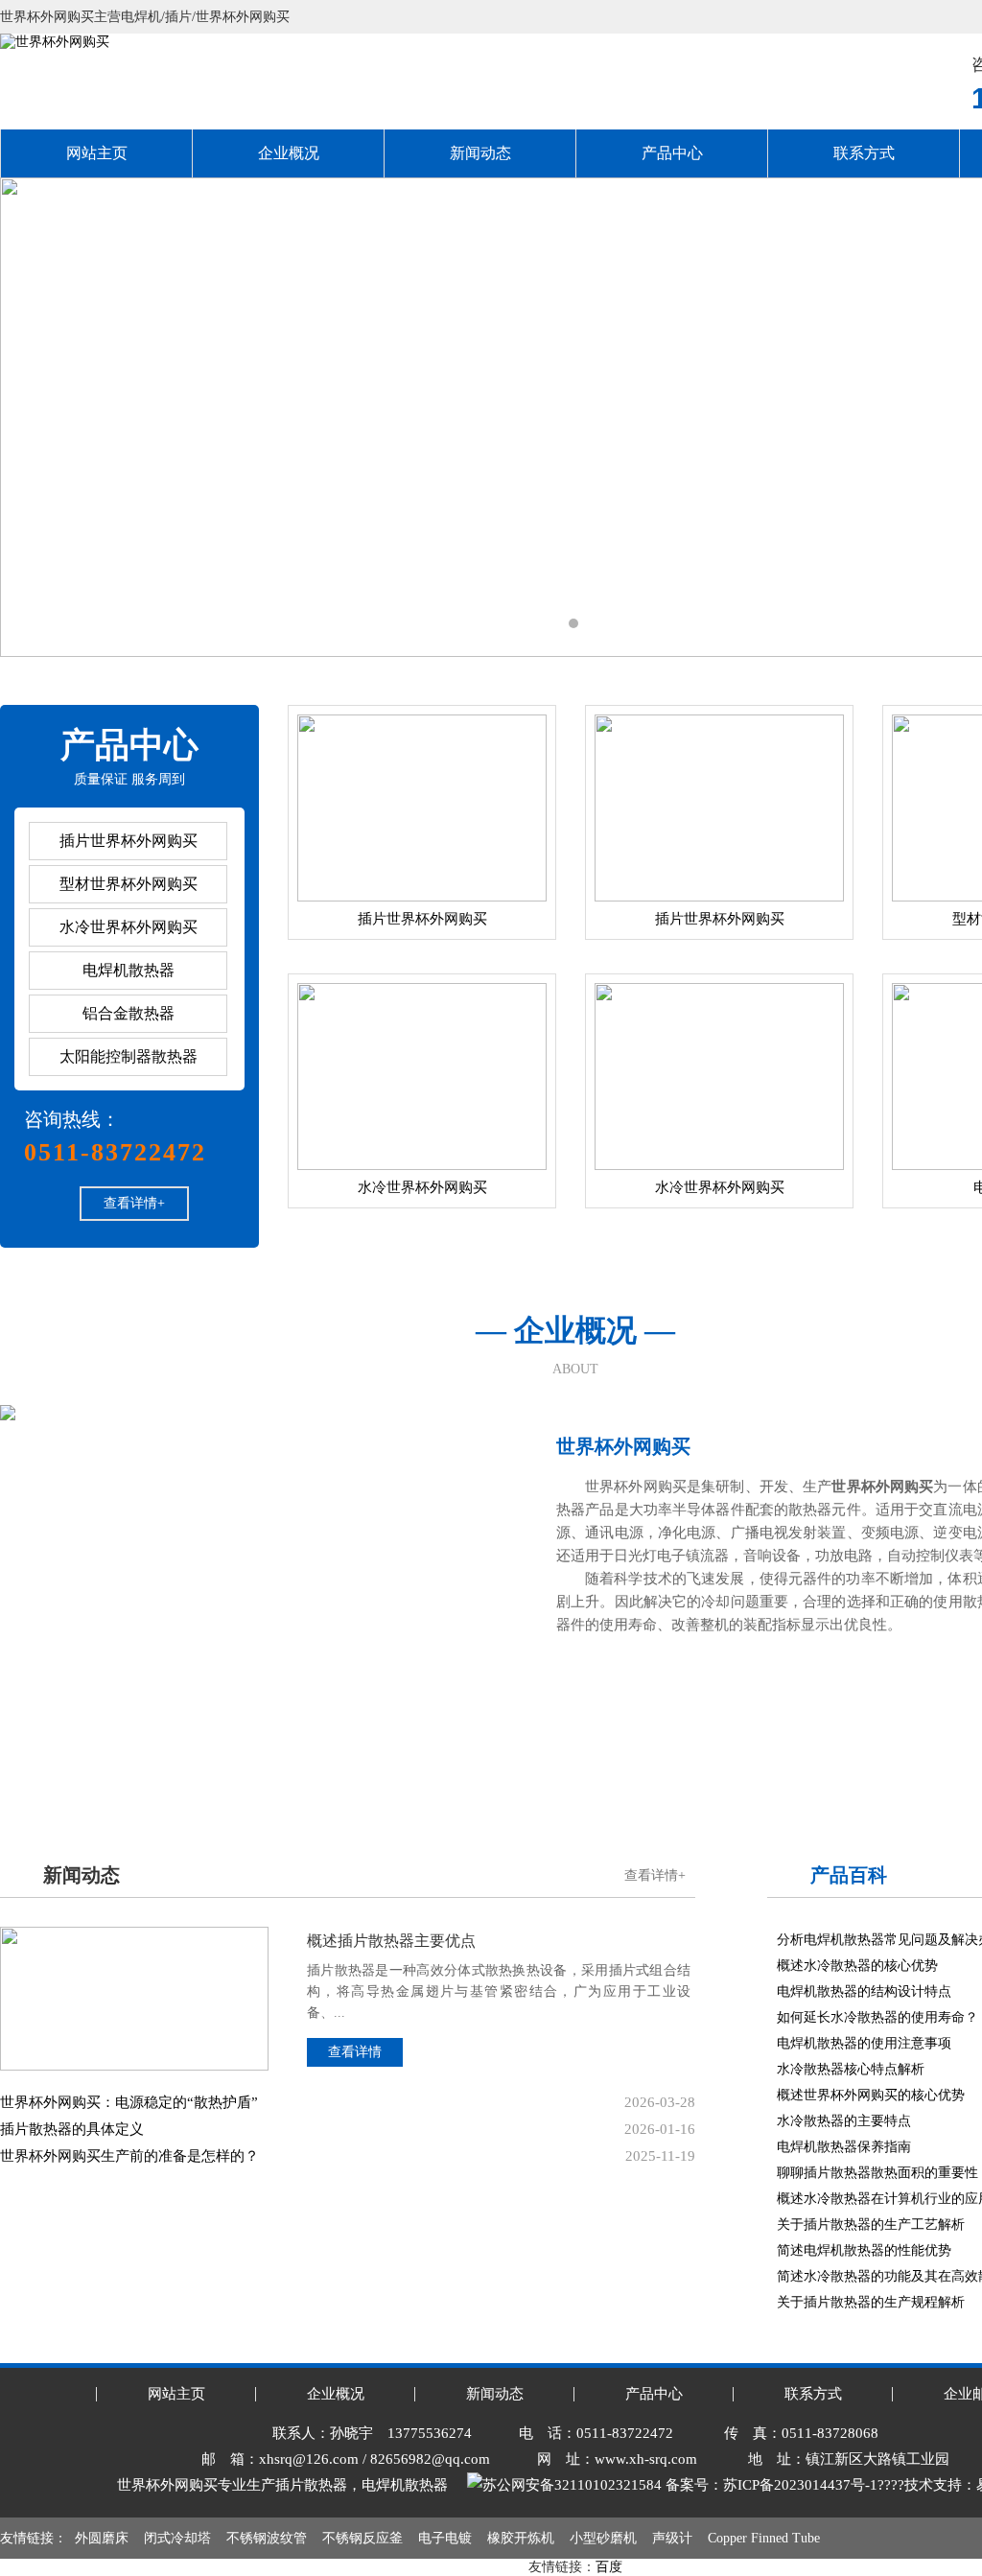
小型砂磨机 (603, 2538)
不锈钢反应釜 (362, 2538)
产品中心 (672, 153)
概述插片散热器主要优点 (391, 1941)
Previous (34, 417)
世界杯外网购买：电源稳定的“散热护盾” (129, 2102)
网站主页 (97, 153)
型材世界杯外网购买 (129, 884)
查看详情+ (134, 1203)
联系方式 (864, 153)
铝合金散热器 (129, 1013)
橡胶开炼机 (521, 2538)
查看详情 (355, 2052)
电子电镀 (445, 2538)
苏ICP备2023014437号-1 (800, 2485)
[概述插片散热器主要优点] (134, 1934)
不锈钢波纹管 (267, 2538)
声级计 (672, 2538)
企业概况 (289, 153)
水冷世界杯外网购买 (129, 927)
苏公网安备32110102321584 (572, 2485)
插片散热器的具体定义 (72, 2129)
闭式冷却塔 (177, 2538)
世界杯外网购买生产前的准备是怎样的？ (129, 2156)
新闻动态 (480, 153)
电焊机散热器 (129, 970)
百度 (609, 2567)
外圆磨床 (102, 2538)
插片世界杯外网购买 (129, 841)
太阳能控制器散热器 (129, 1056)
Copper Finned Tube (764, 2538)
